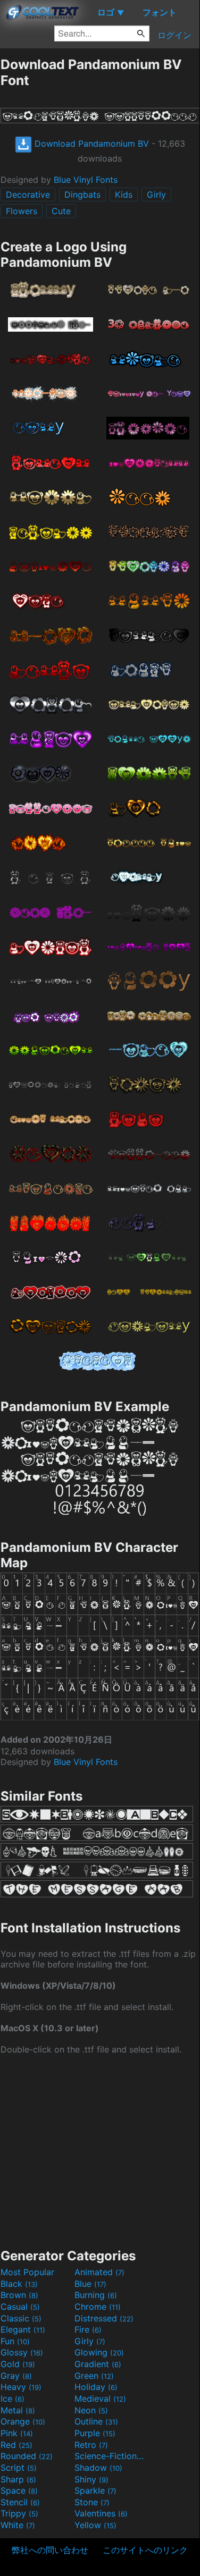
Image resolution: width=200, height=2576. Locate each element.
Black (19, 2284)
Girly (156, 195)
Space (19, 2490)
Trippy (19, 2513)
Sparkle (95, 2490)
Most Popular (27, 2272)
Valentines (101, 2513)
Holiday (96, 2387)
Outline (96, 2421)
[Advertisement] (100, 2150)
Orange (23, 2421)
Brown (19, 2295)
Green (94, 2376)
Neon (91, 2410)
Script (19, 2468)
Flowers (22, 211)
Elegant (23, 2329)
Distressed (104, 2318)
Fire (88, 2329)
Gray (16, 2376)
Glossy (22, 2352)
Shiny (91, 2479)
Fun (15, 2341)
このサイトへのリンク (145, 2550)
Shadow (98, 2468)
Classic (21, 2318)
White (18, 2525)
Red (16, 2445)
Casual (20, 2307)
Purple (95, 2433)
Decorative (28, 195)
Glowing (99, 2352)
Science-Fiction (110, 2456)
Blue (90, 2284)
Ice (12, 2398)
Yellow (95, 2525)
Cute (61, 211)
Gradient (98, 2364)
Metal (18, 2410)
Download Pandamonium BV (90, 143)
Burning (96, 2295)
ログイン (174, 35)
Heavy (21, 2387)
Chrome (98, 2307)
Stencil (20, 2502)
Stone (92, 2502)
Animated (99, 2272)
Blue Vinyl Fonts (86, 180)
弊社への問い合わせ (50, 2550)
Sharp (18, 2479)
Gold (18, 2364)
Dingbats (82, 195)
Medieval (100, 2398)
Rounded (27, 2456)
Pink (17, 2433)
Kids (124, 195)
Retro (91, 2445)
